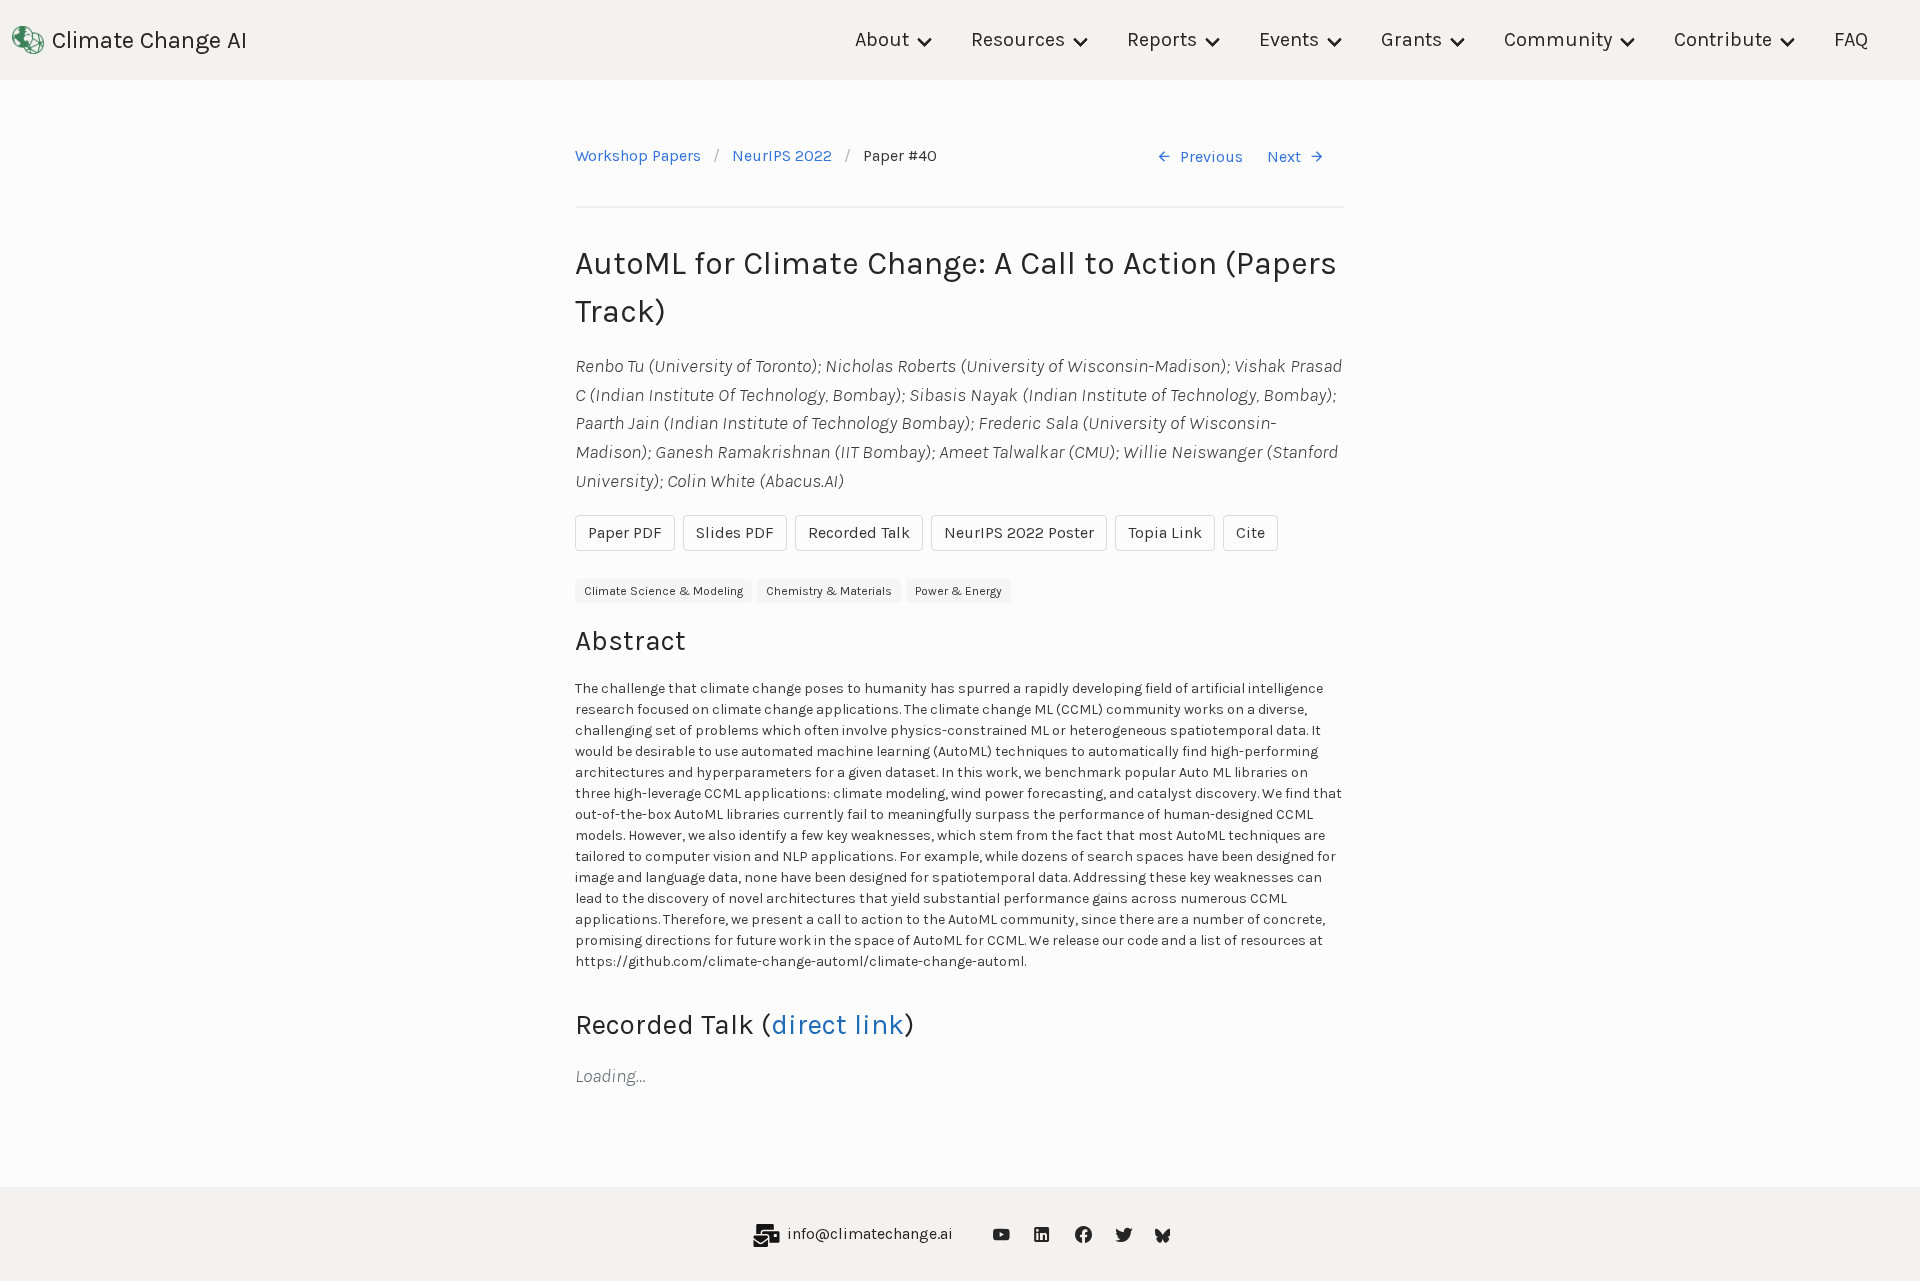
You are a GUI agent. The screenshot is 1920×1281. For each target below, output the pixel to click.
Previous (1211, 156)
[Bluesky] (1163, 1234)
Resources (1018, 39)
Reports (1162, 39)
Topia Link (1165, 532)
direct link (837, 1024)
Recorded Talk (859, 532)
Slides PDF (735, 532)
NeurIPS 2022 (782, 155)
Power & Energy (958, 591)
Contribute (1723, 39)
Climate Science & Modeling (663, 591)
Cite (1250, 532)
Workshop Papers (638, 155)
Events (1289, 39)
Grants (1411, 39)
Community (1558, 39)
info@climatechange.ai (870, 1233)
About (882, 39)
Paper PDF (625, 532)
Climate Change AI (149, 40)
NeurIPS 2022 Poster (1019, 532)
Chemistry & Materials (829, 591)
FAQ (1851, 39)
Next (1284, 156)
